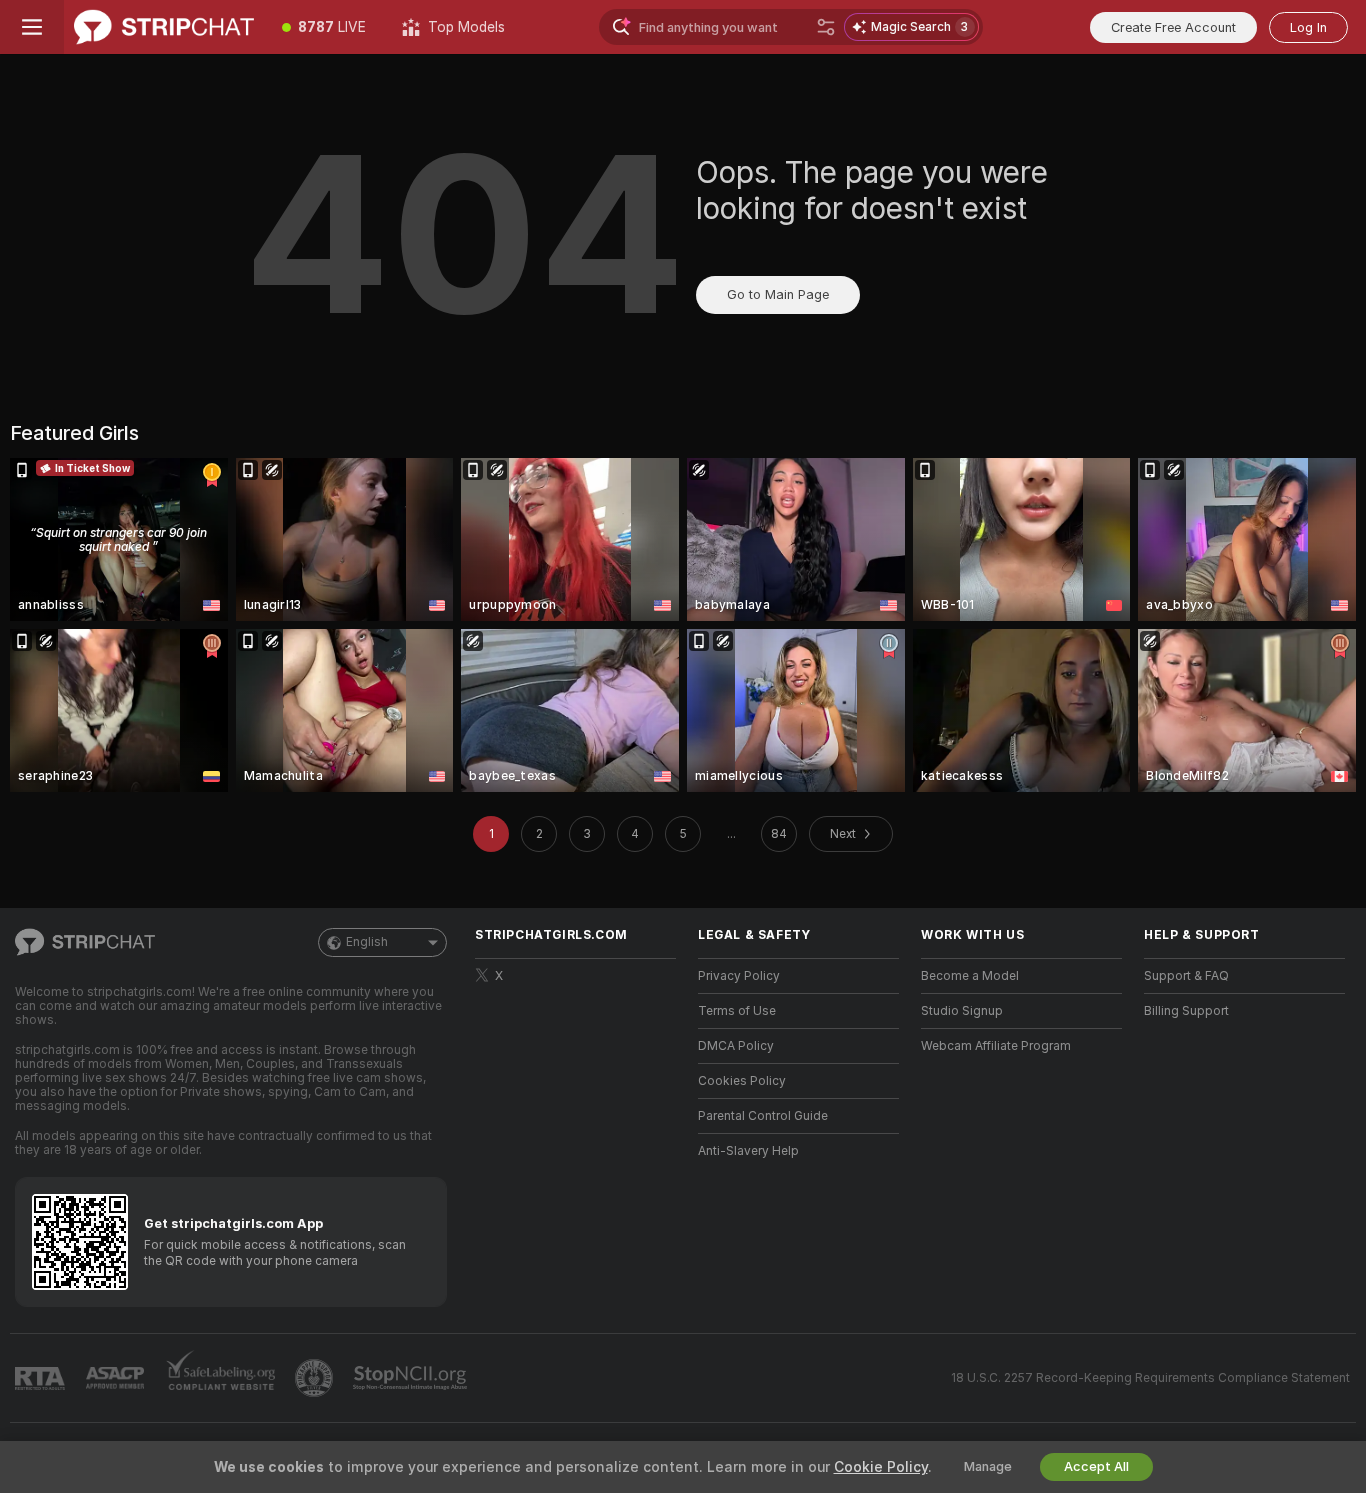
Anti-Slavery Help (748, 1151)
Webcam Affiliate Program (996, 1046)
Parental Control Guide (763, 1116)
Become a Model (970, 976)
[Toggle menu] (32, 27)
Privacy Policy (739, 976)
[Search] (826, 27)
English (367, 942)
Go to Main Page (778, 294)
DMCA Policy (736, 1046)
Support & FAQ (1186, 976)
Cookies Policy (742, 1081)
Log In (1308, 27)
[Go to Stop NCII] (412, 1378)
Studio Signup (962, 1011)
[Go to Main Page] (164, 27)
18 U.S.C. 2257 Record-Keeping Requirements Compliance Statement (1150, 1378)
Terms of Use (737, 1011)
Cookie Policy (881, 1467)
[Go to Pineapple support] (316, 1378)
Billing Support (1186, 1011)
